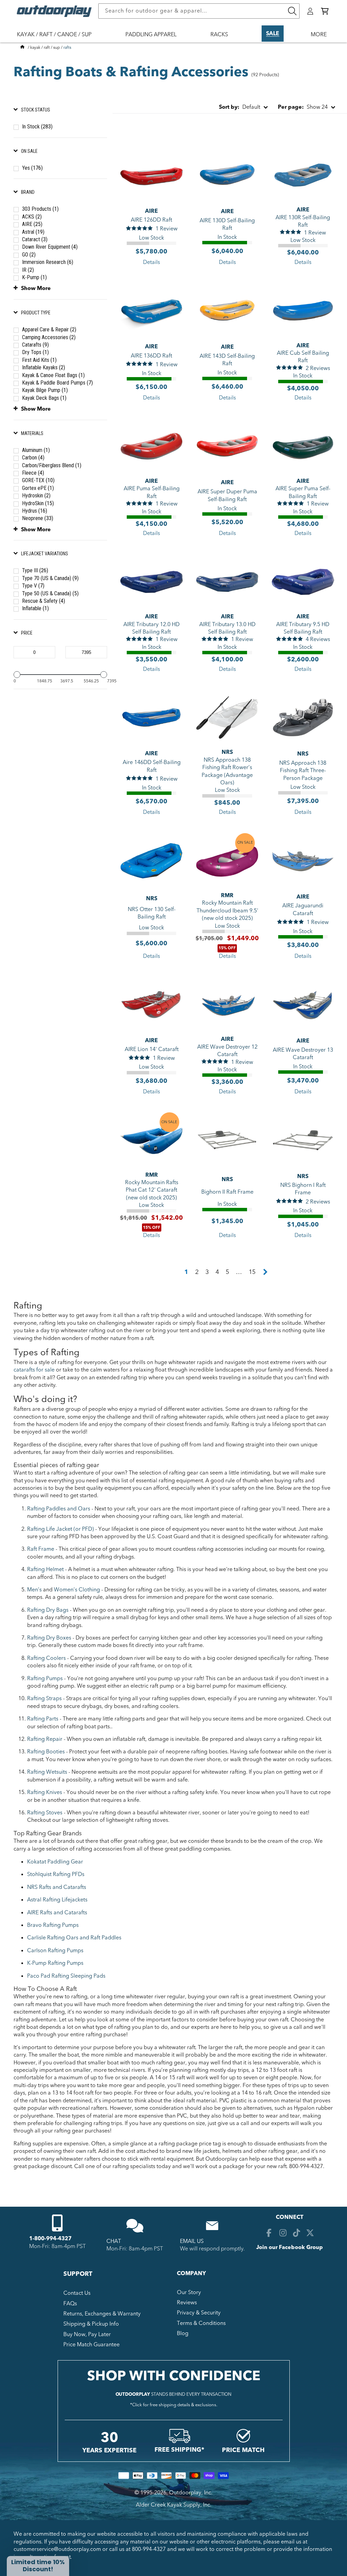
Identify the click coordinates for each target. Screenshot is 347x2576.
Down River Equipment (50, 247)
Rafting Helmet (45, 1569)
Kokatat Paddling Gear (55, 1862)
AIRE (32, 224)
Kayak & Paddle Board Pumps (57, 383)
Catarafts (35, 345)
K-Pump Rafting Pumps (55, 1963)
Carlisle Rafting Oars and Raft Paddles (74, 1938)
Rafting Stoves (45, 1813)
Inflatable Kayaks (44, 367)
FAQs (70, 2304)
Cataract (35, 239)
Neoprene (38, 518)
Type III (35, 570)
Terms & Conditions (201, 2323)
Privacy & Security (199, 2313)
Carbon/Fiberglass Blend (52, 465)
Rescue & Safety (44, 601)
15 (252, 1272)
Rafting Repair (45, 1739)
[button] (325, 11)
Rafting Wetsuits (47, 1772)
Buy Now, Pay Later (87, 2334)
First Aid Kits (39, 360)
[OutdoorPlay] (22, 47)
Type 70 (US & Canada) (50, 578)
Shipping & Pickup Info (91, 2324)
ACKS (32, 217)
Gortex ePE (38, 488)
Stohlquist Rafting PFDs (56, 1874)
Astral (33, 232)
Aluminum (36, 450)
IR (28, 270)
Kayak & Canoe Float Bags (53, 375)
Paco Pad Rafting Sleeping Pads (66, 1976)
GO (29, 255)
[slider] (17, 675)
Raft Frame (41, 1549)
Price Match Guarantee (91, 2345)
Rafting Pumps (45, 1678)
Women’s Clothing (77, 1590)
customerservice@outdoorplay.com (57, 2549)
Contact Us (77, 2293)
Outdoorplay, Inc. (191, 2493)
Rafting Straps (44, 1698)
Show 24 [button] (303, 107)
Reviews (187, 2303)
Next (265, 1272)
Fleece (33, 473)
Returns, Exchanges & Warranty (102, 2314)
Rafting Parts (43, 1719)
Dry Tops (35, 352)
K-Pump (34, 277)
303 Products (40, 209)
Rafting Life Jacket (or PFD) (60, 1529)
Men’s (34, 1590)
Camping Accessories (49, 337)
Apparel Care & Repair (49, 329)
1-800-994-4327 (50, 2239)
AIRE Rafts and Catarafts (57, 1913)
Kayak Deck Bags (44, 398)
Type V (33, 586)
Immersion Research (48, 262)
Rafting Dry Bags (48, 1610)
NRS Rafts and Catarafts (57, 1887)
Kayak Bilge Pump (45, 390)
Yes (32, 168)
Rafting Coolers (46, 1658)
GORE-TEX (38, 480)
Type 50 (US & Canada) (50, 593)
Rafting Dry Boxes (49, 1638)
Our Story (189, 2292)
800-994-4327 (149, 2549)
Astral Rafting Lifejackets (57, 1900)
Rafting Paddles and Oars (59, 1509)
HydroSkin (38, 503)
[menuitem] (58, 39)
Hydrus (35, 511)
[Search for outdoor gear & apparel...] (292, 11)
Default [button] (240, 107)
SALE (273, 34)
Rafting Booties (46, 1752)
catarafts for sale (34, 1370)
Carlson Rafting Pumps (55, 1951)
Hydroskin (36, 496)
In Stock (37, 127)
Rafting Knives (45, 1792)
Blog (183, 2333)
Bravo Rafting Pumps (53, 1925)
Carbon (33, 458)
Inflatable (35, 608)
